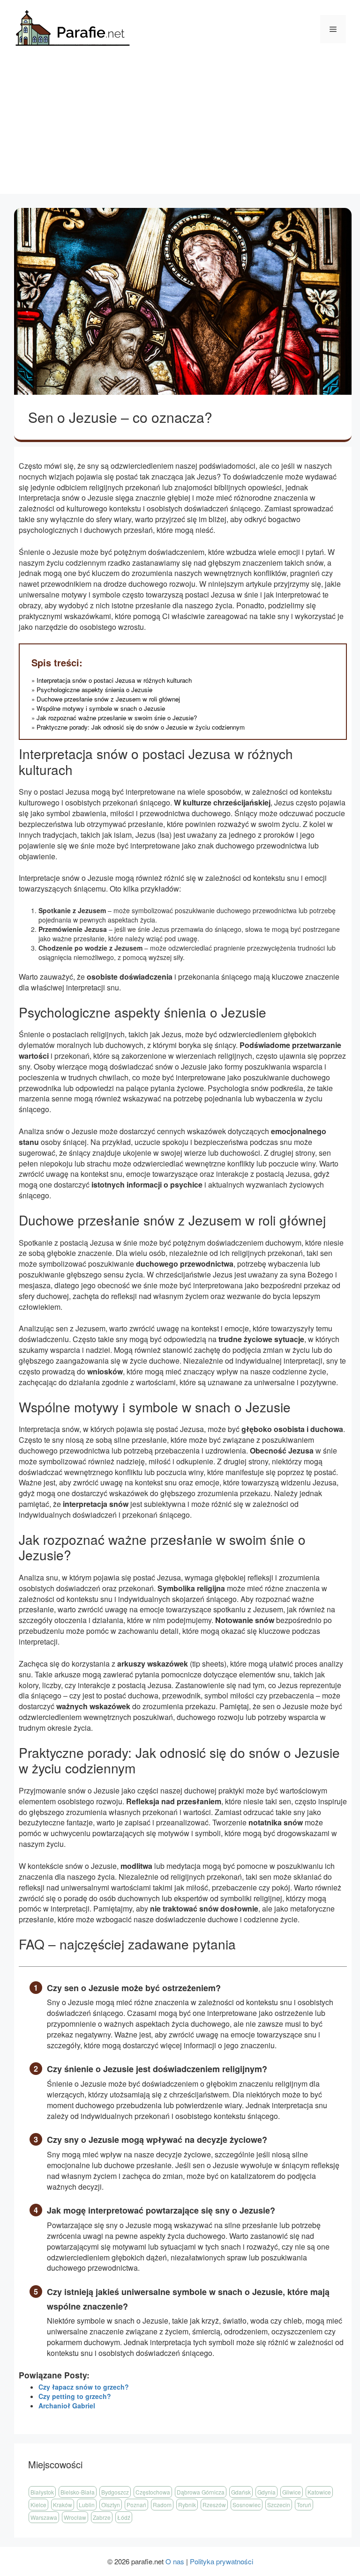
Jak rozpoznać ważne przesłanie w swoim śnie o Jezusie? (117, 718)
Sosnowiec (247, 2505)
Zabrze (102, 2517)
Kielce (38, 2505)
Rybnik (187, 2505)
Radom (162, 2505)
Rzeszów (214, 2505)
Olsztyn (111, 2505)
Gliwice (292, 2492)
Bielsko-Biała (78, 2492)
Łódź (124, 2517)
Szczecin (279, 2505)
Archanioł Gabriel (67, 2406)
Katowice (319, 2492)
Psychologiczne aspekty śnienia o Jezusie (94, 690)
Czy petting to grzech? (75, 2396)
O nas (175, 2561)
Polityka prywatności (221, 2561)
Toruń (304, 2505)
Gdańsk (241, 2492)
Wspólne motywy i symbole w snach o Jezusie (101, 708)
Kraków (63, 2505)
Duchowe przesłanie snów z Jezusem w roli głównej (108, 699)
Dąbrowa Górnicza (201, 2492)
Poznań (136, 2505)
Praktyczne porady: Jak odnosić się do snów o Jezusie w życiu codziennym (141, 727)
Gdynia (266, 2492)
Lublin (87, 2505)
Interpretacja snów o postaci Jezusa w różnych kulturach (114, 680)
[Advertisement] (180, 128)
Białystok (42, 2492)
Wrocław (75, 2517)
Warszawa (44, 2517)
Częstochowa (153, 2492)
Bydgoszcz (115, 2492)
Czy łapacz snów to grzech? (84, 2387)
